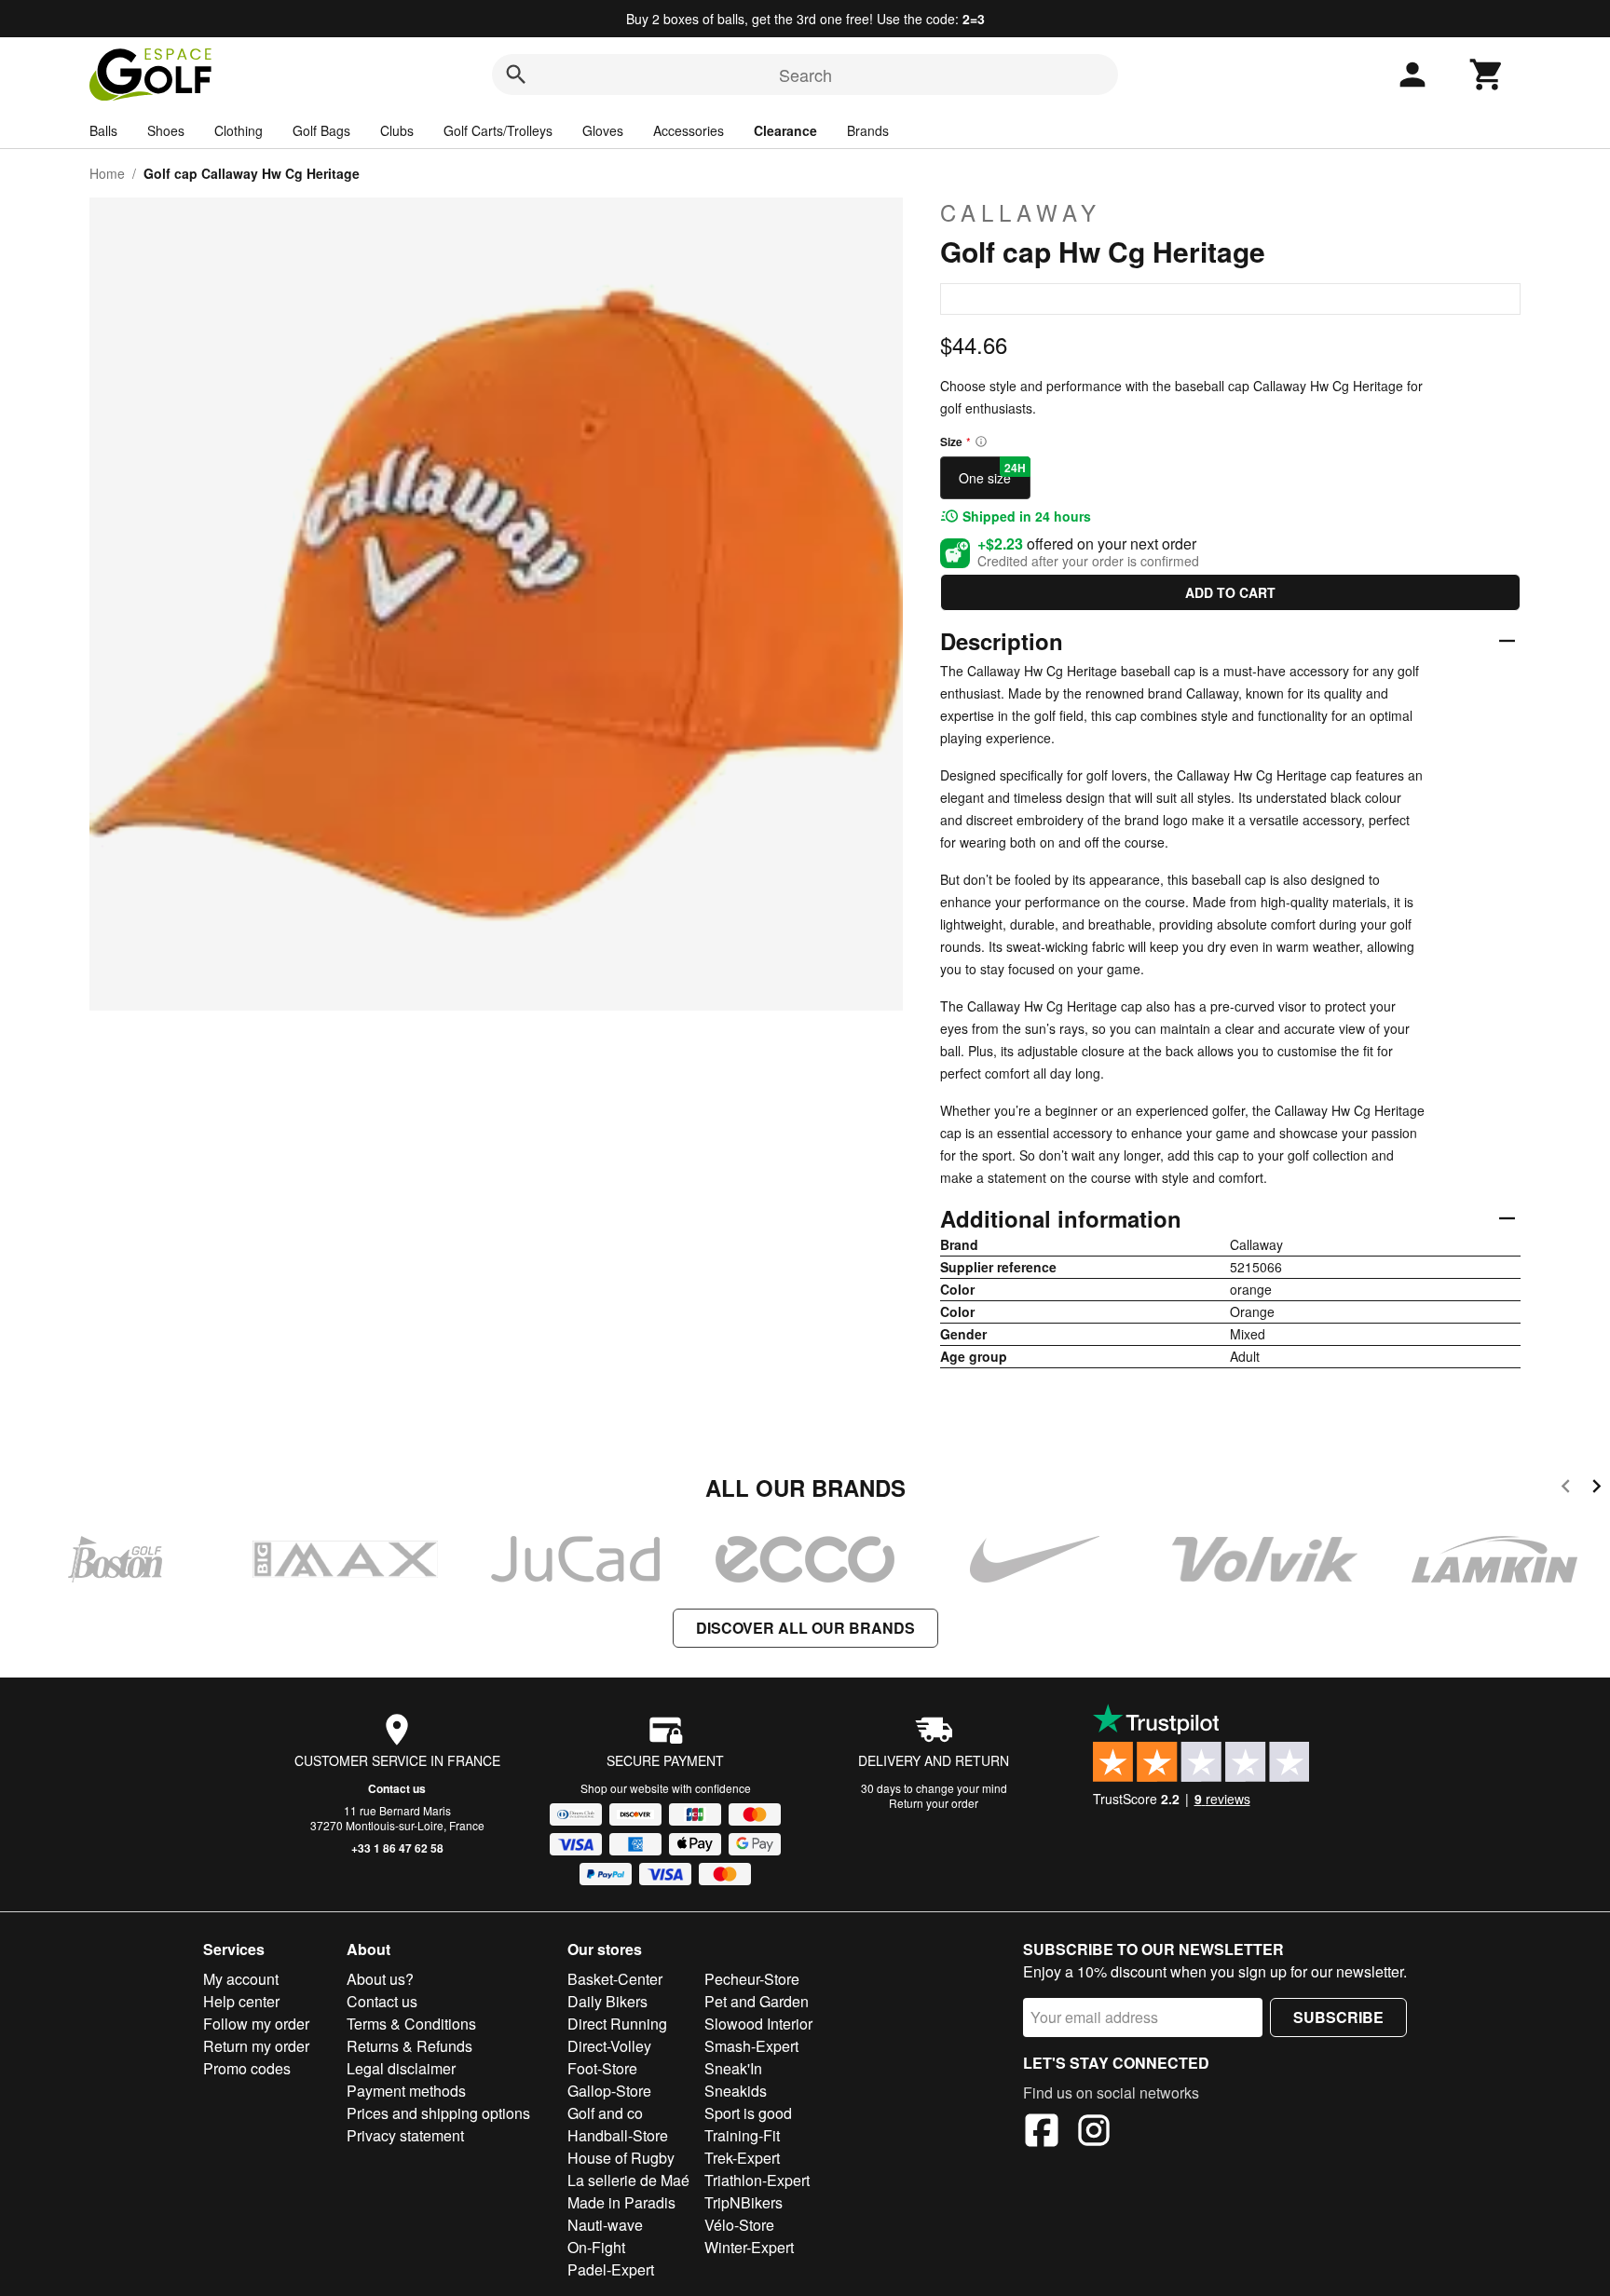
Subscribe (1338, 2017)
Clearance (785, 130)
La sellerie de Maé (628, 2180)
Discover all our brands (805, 1628)
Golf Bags (321, 130)
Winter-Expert (749, 2247)
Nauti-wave (605, 2225)
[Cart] (1487, 75)
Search (805, 75)
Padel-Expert (611, 2269)
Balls (103, 130)
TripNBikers (744, 2202)
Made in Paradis (621, 2202)
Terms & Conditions (411, 2024)
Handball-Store (618, 2135)
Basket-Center (615, 1979)
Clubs (397, 130)
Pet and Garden (757, 2001)
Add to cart (1230, 592)
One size (992, 473)
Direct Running (617, 2024)
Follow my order (256, 2024)
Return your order (934, 1803)
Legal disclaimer (401, 2068)
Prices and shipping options (438, 2113)
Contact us (397, 1788)
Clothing (239, 130)
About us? (380, 1979)
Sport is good (748, 2113)
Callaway (1021, 212)
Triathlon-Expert (757, 2180)
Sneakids (736, 2091)
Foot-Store (602, 2068)
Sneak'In (733, 2068)
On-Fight (596, 2247)
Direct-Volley (609, 2046)
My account (241, 1979)
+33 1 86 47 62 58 (397, 1848)
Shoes (166, 130)
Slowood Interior (758, 2024)
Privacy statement (405, 2135)
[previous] (1566, 1489)
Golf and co (605, 2113)
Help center (241, 2001)
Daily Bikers (607, 2001)
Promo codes (247, 2068)
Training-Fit (742, 2135)
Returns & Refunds (409, 2046)
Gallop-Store (609, 2091)
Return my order (256, 2046)
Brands (868, 130)
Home (107, 173)
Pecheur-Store (752, 1979)
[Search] (516, 75)
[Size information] (981, 442)
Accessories (689, 130)
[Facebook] (1042, 2133)
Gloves (603, 130)
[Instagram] (1094, 2133)
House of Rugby (621, 2158)
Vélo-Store (739, 2225)
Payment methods (406, 2091)
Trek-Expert (742, 2158)
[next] (1596, 1489)
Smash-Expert (751, 2046)
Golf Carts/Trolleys (498, 130)
